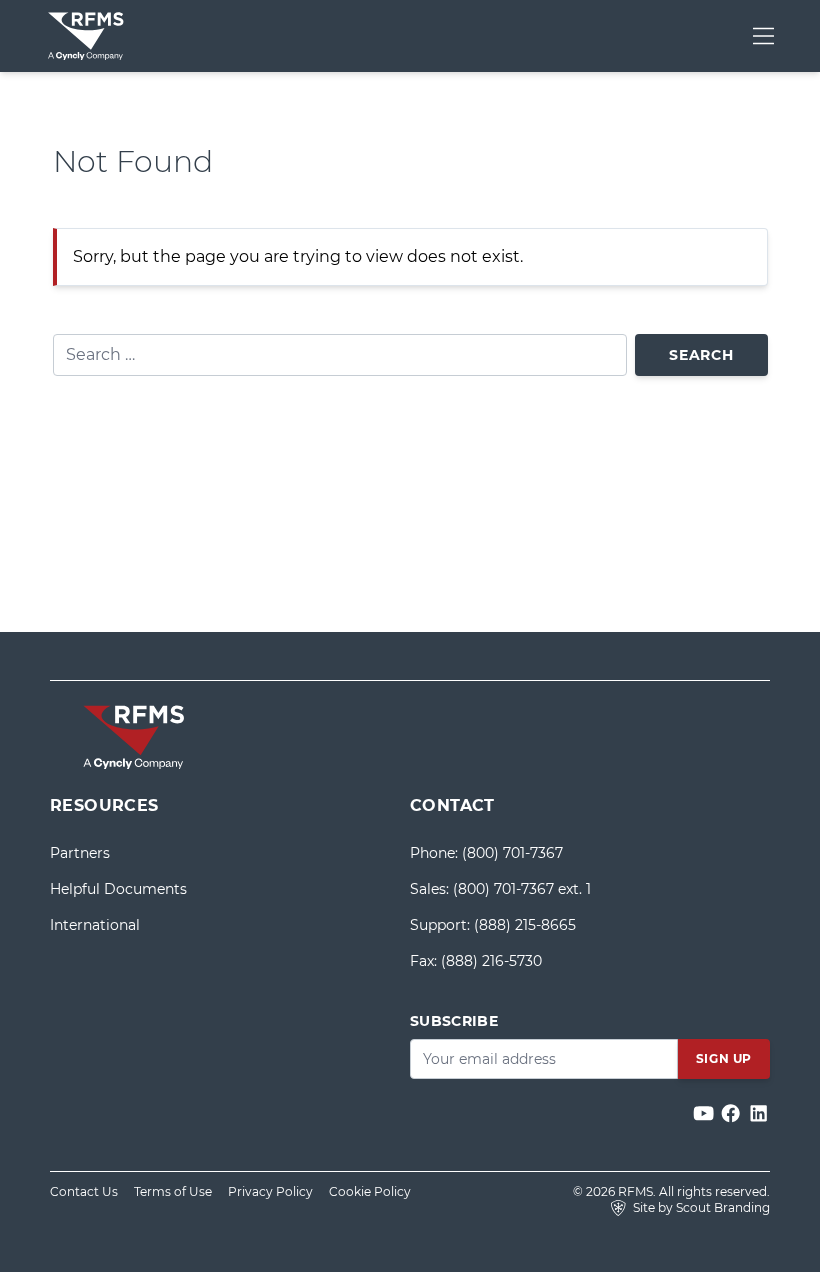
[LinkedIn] (758, 1113)
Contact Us (84, 1191)
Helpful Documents (118, 889)
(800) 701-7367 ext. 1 (522, 889)
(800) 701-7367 (512, 853)
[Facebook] (732, 1113)
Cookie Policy (370, 1191)
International (95, 925)
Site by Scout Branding (700, 1207)
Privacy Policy (270, 1191)
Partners (80, 853)
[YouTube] (705, 1113)
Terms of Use (173, 1191)
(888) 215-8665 (525, 925)
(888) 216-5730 (491, 961)
